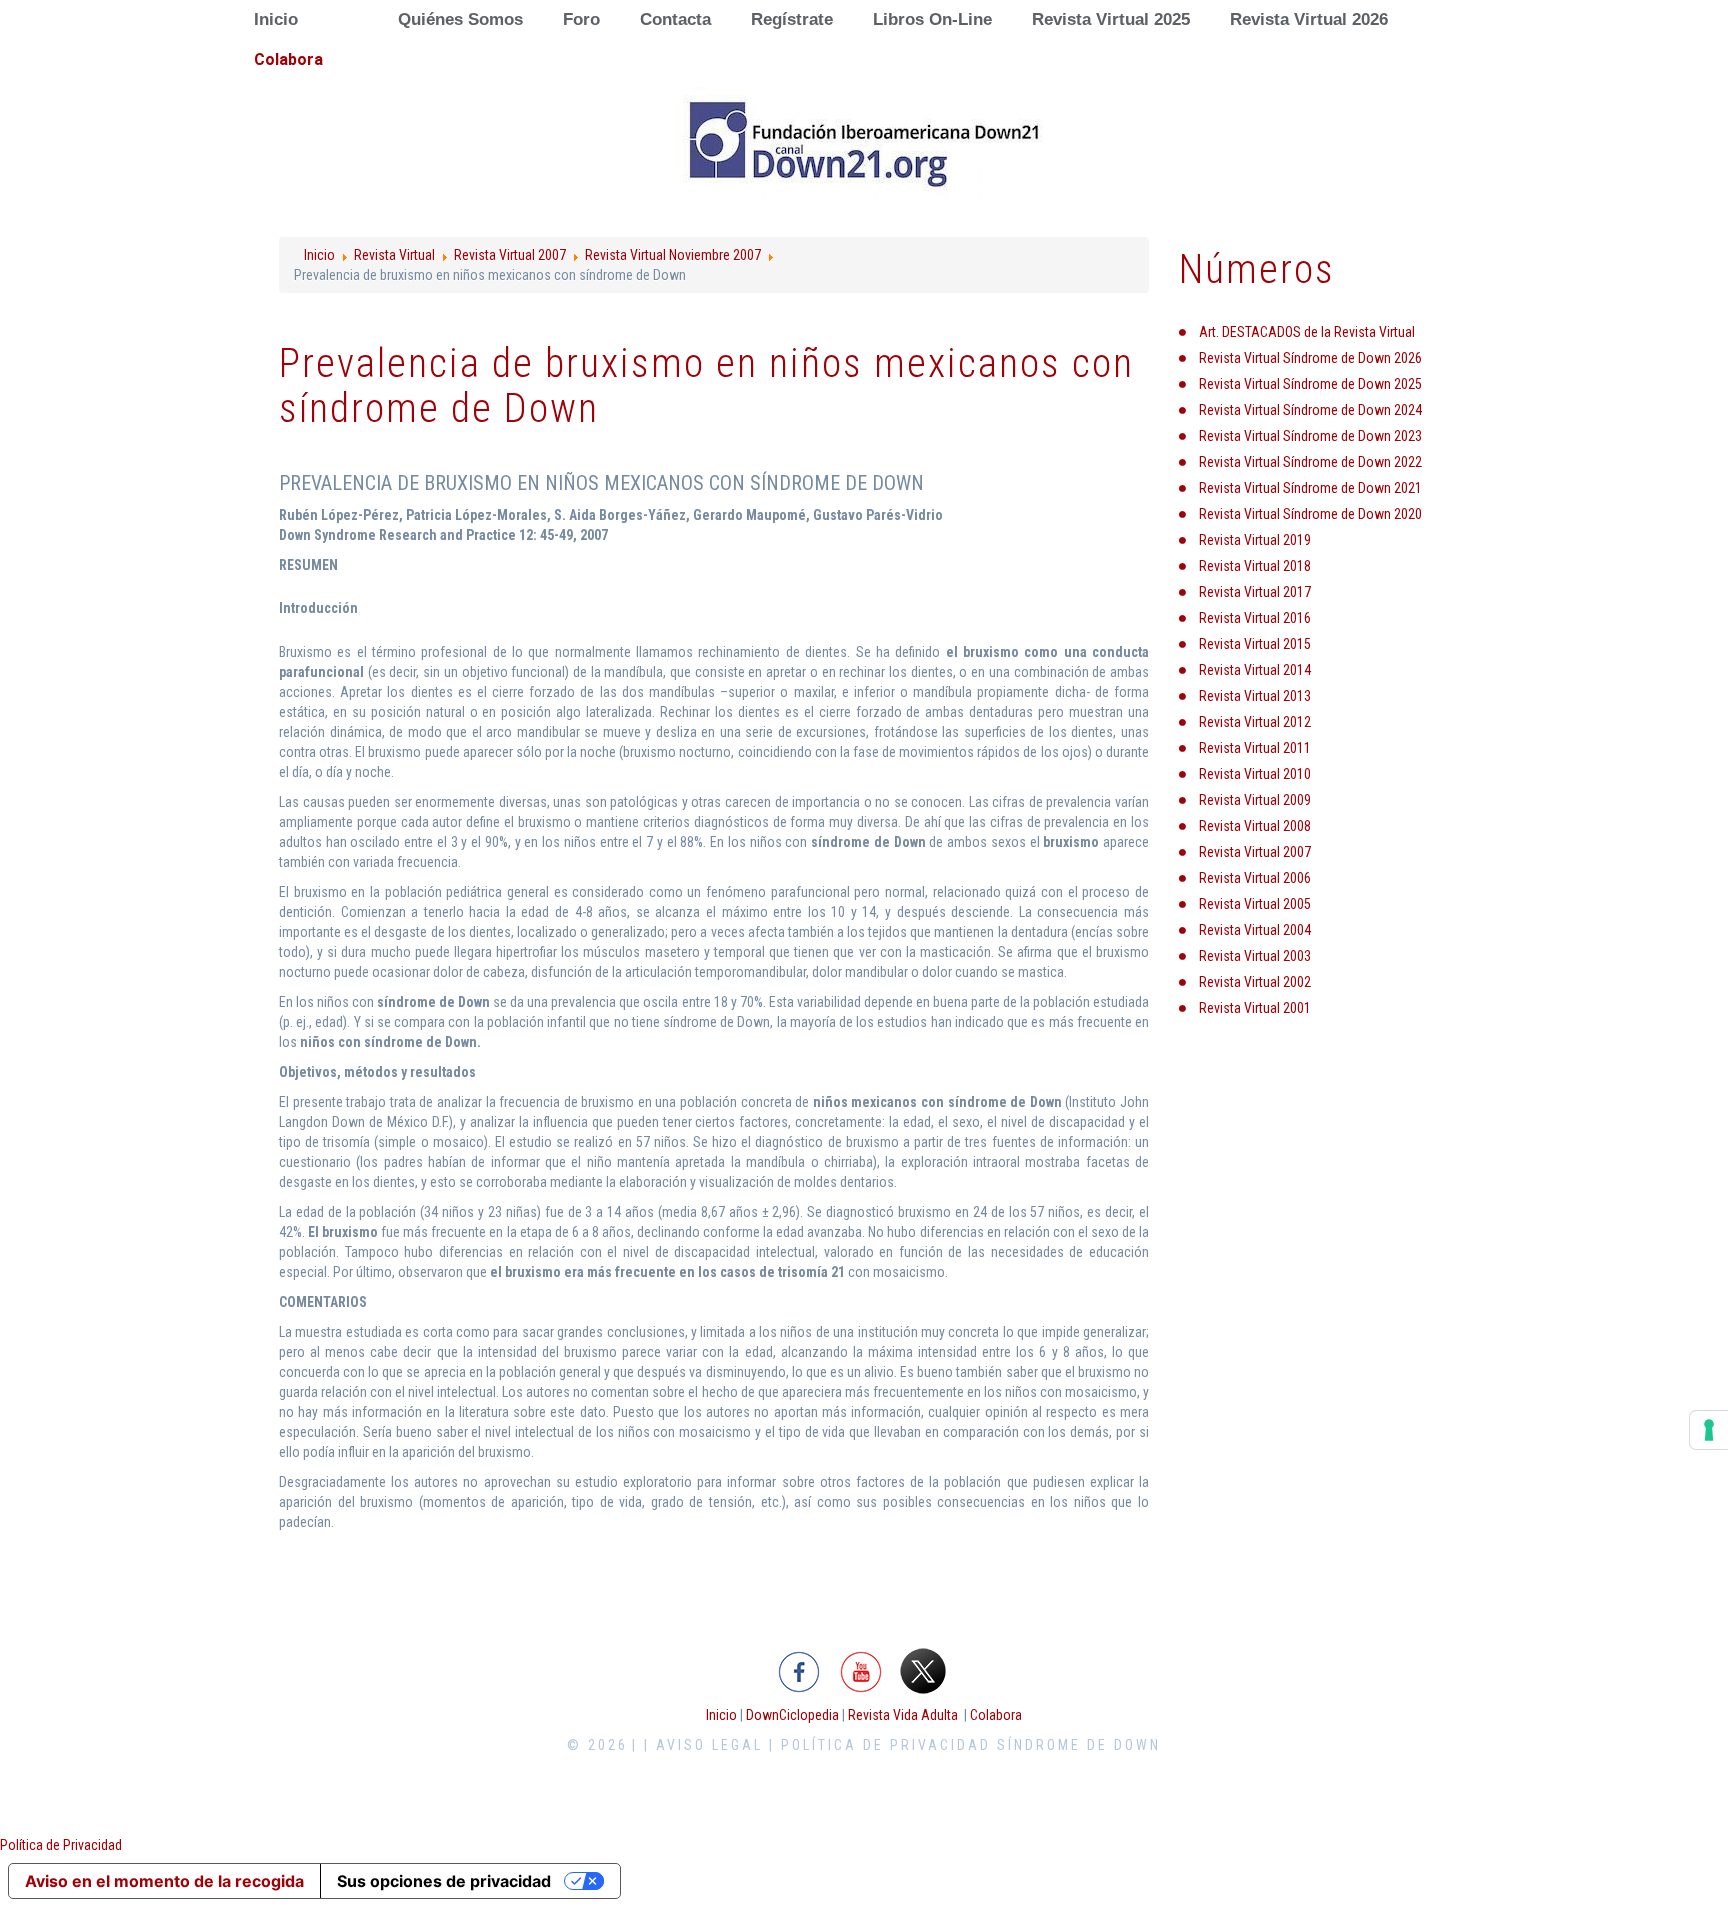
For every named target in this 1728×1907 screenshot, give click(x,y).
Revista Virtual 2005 (1255, 904)
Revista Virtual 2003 (1255, 956)
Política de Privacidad (61, 1845)
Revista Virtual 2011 (1255, 748)
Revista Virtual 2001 (1255, 1008)
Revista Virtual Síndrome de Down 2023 (1310, 436)
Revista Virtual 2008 (1255, 826)
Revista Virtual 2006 (1255, 878)
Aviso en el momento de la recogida (164, 1881)
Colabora (996, 1715)
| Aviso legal (703, 1745)
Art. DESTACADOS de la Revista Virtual (1307, 332)
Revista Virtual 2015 (1255, 644)
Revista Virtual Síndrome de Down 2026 (1310, 358)
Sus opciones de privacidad (444, 1881)
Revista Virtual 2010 (1255, 774)
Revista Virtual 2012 (1255, 722)
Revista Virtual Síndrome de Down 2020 (1310, 514)
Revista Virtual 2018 (1255, 566)
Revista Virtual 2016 (1255, 618)
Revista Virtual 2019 (1255, 540)
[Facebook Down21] (799, 1669)
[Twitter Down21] (923, 1669)
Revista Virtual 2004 (1255, 930)
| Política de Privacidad (880, 1745)
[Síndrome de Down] (864, 144)
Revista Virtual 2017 (1255, 592)
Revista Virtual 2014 (1255, 670)
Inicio (319, 255)
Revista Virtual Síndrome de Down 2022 (1310, 462)
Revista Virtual (394, 255)
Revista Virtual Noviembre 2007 (673, 255)
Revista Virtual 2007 (510, 255)
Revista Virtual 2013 (1255, 696)
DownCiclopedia (792, 1715)
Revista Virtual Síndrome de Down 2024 (1310, 410)
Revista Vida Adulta (903, 1715)
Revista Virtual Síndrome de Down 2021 (1310, 488)
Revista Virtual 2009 (1255, 800)
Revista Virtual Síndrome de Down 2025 (1310, 384)
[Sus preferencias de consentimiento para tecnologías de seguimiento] (1709, 1430)
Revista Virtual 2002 (1255, 982)
